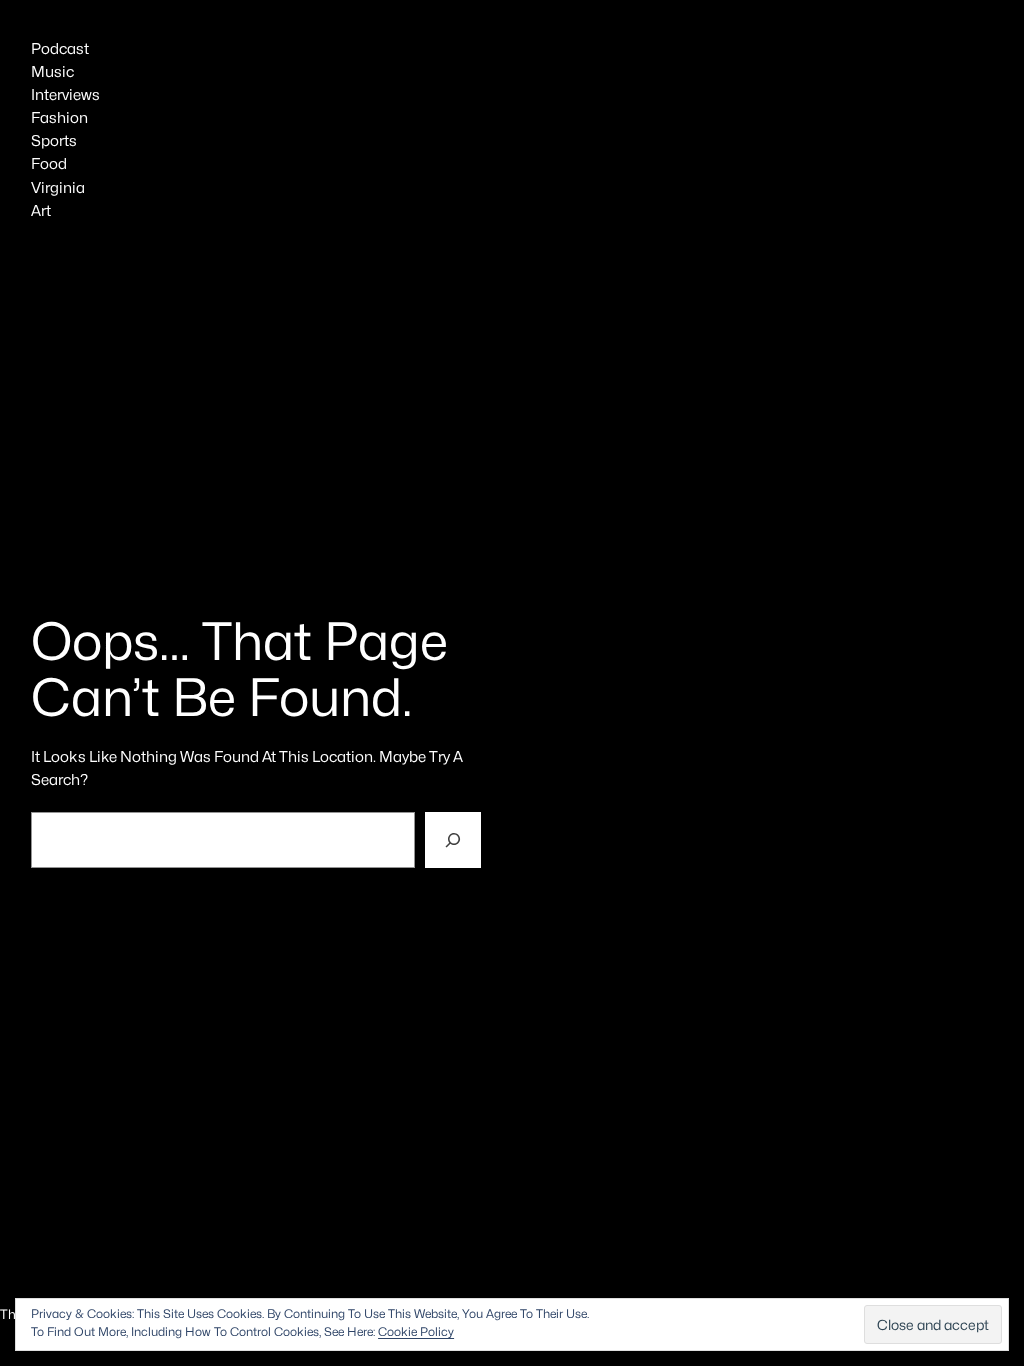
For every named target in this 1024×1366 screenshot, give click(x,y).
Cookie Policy (416, 1331)
